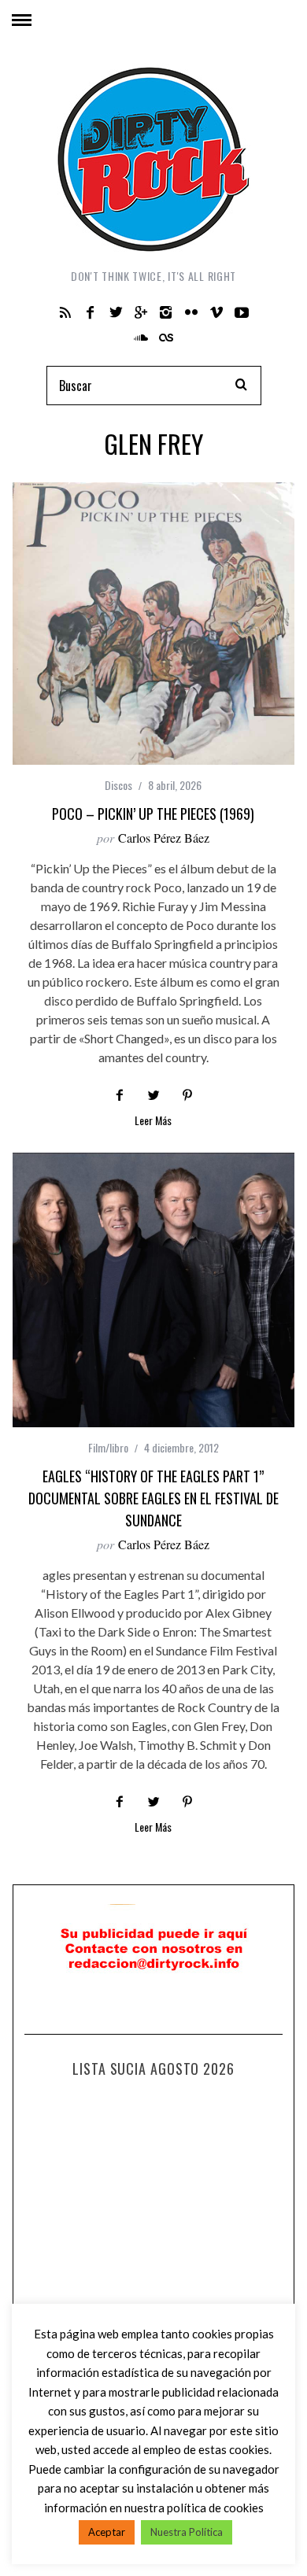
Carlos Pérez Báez (164, 838)
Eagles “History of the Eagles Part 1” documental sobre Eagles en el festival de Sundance (153, 1498)
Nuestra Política (187, 2532)
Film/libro (108, 1447)
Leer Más (153, 1122)
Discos (118, 785)
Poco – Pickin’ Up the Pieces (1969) (153, 814)
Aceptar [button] (107, 2532)
